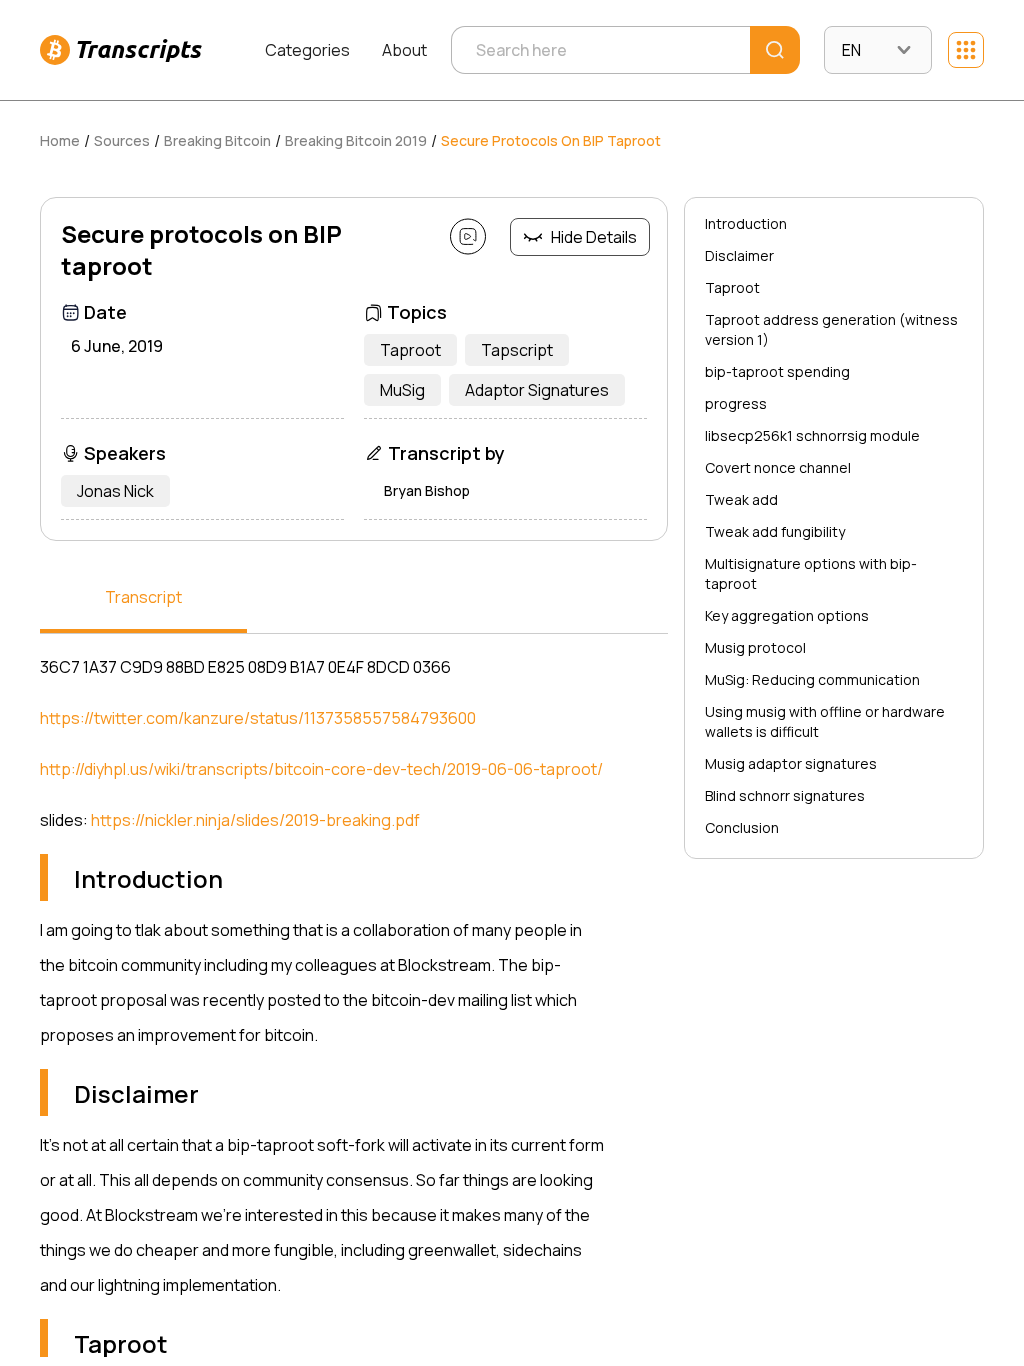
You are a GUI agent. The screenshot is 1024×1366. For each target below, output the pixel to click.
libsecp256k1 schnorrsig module (812, 435)
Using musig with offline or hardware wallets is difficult (825, 721)
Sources (122, 140)
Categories (307, 50)
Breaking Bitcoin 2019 (356, 140)
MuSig (402, 390)
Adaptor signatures (537, 390)
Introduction (746, 223)
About (404, 50)
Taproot (410, 350)
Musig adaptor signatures (791, 763)
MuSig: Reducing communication (812, 679)
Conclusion (742, 827)
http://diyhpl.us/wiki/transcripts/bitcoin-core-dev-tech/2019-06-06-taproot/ (321, 769)
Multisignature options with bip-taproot (811, 573)
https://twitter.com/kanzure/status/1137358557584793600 (258, 718)
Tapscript (517, 350)
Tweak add (741, 499)
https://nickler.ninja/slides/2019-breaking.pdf (255, 820)
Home (60, 140)
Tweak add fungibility (775, 531)
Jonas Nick (115, 491)
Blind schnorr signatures (785, 795)
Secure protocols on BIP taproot (551, 140)
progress (736, 403)
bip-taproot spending (777, 371)
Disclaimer (739, 255)
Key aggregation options (787, 615)
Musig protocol (755, 647)
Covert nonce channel (778, 467)
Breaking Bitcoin (217, 140)
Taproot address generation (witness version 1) (831, 329)
